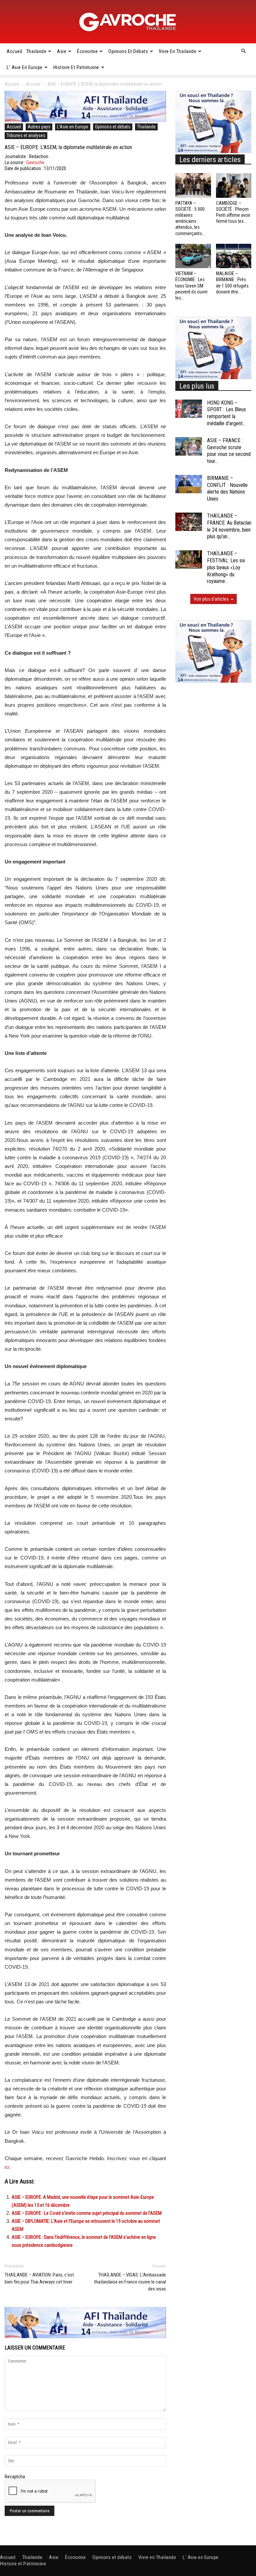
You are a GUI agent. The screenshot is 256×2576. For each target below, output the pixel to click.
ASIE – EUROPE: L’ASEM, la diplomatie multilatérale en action (68, 147)
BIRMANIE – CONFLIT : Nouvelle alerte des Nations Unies (227, 488)
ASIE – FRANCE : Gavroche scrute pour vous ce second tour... (229, 451)
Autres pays (39, 127)
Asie (62, 51)
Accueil (14, 51)
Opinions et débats (128, 51)
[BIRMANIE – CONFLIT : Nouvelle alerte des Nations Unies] (189, 484)
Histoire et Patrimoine (76, 67)
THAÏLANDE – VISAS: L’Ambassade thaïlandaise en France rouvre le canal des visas (130, 2282)
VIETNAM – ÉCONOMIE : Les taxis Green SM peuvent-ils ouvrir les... (191, 286)
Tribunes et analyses (26, 135)
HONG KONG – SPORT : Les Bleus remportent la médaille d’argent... (226, 413)
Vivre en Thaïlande (177, 51)
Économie (87, 51)
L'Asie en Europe (73, 127)
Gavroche (35, 162)
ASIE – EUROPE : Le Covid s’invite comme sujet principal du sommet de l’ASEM (87, 2213)
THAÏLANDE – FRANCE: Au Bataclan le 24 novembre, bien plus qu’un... (229, 526)
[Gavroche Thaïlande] (128, 22)
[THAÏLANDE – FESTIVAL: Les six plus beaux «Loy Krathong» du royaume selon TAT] (189, 559)
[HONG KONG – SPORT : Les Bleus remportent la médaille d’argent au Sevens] (189, 409)
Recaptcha (15, 2477)
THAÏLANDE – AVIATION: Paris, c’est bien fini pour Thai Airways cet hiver (39, 2278)
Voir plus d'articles (211, 599)
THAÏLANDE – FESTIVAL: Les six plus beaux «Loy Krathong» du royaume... (226, 567)
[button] (243, 51)
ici (7, 2167)
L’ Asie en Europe (25, 67)
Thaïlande (36, 51)
